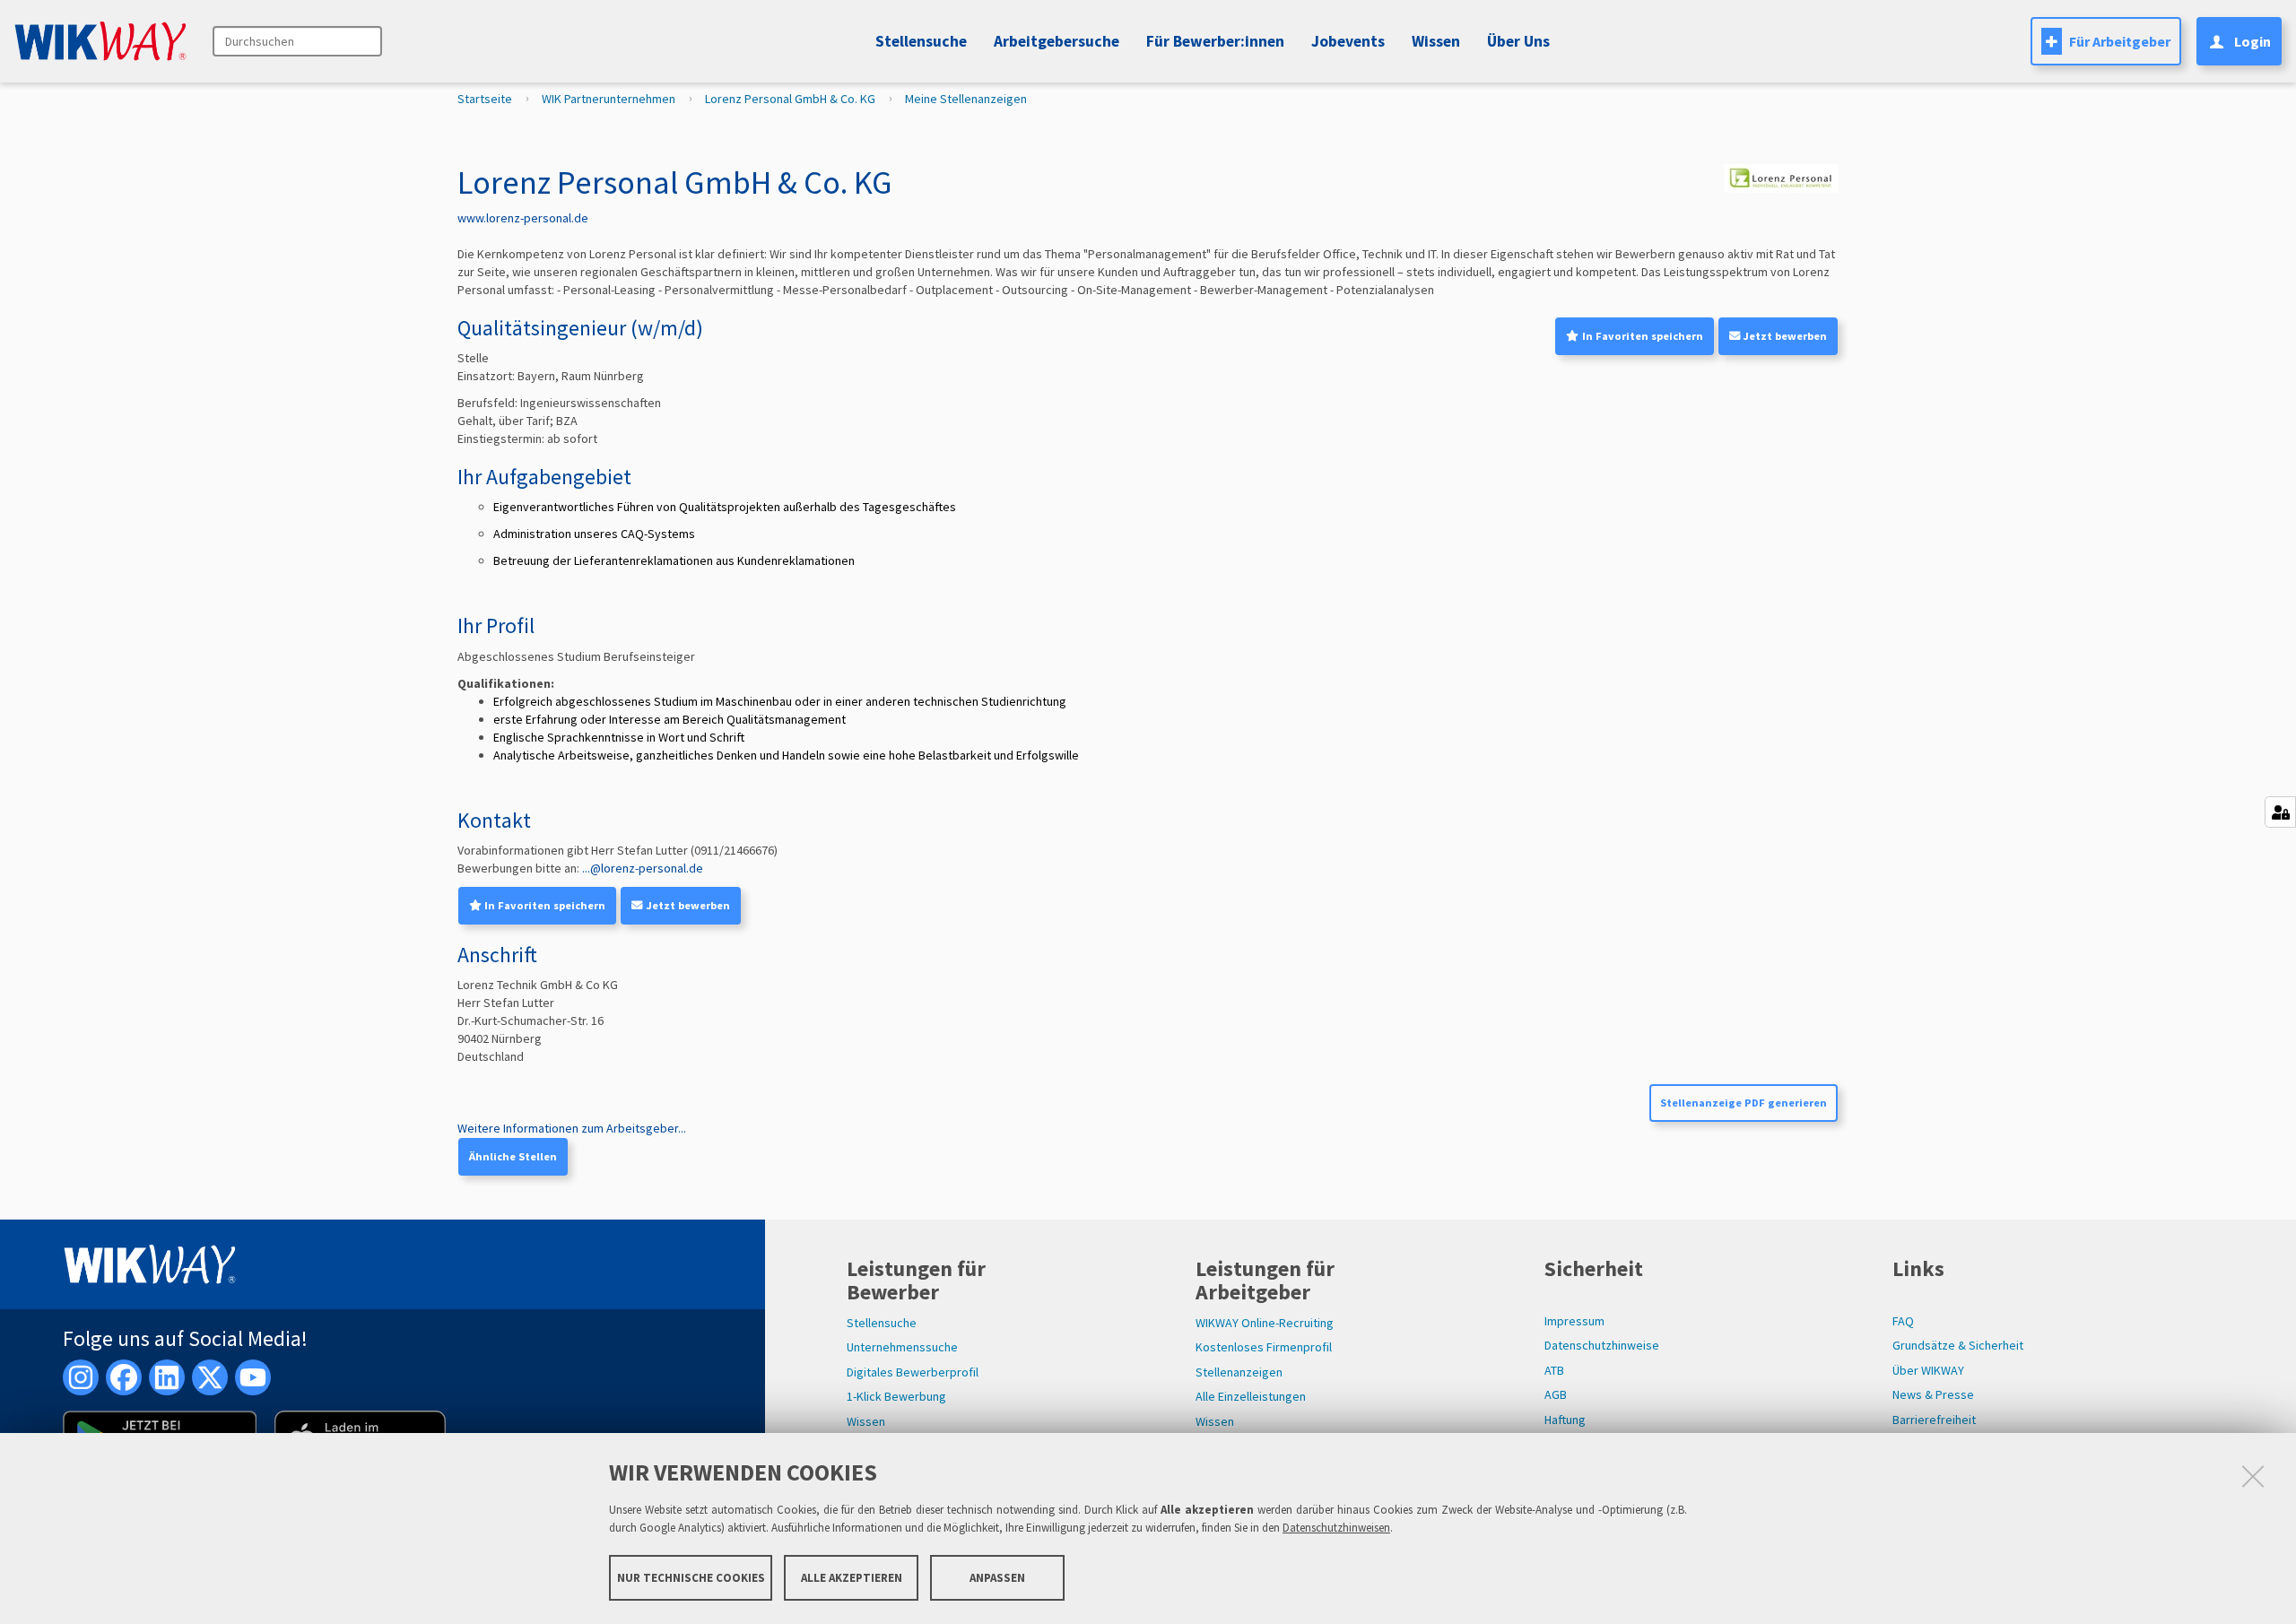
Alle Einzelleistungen (1251, 1396)
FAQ (1903, 1321)
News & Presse (1933, 1394)
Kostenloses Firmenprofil (1264, 1347)
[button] (1345, 41)
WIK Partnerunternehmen (609, 99)
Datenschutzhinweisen (1336, 1528)
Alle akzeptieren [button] (852, 1577)
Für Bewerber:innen (1215, 41)
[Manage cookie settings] (2280, 812)
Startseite (485, 99)
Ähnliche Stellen (513, 1156)
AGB (1556, 1394)
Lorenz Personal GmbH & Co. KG (790, 99)
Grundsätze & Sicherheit (1958, 1345)
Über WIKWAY (1928, 1370)
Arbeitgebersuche (1057, 41)
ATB (1554, 1370)
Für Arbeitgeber (2120, 41)
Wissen (866, 1421)
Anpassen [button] (997, 1577)
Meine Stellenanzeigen (966, 99)
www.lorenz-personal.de (523, 218)
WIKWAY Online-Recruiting (1265, 1323)
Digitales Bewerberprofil (913, 1372)
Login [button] (2253, 41)
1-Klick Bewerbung (896, 1396)
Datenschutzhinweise (1602, 1345)
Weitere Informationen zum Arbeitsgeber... (572, 1128)
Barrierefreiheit (1934, 1420)
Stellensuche (921, 41)
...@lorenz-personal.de (643, 868)
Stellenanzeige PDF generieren (1744, 1103)
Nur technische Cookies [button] (691, 1577)
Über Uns (1518, 41)
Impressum (1574, 1321)
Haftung (1565, 1420)
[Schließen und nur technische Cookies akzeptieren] (2253, 1476)
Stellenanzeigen (1239, 1372)
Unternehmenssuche (902, 1347)
